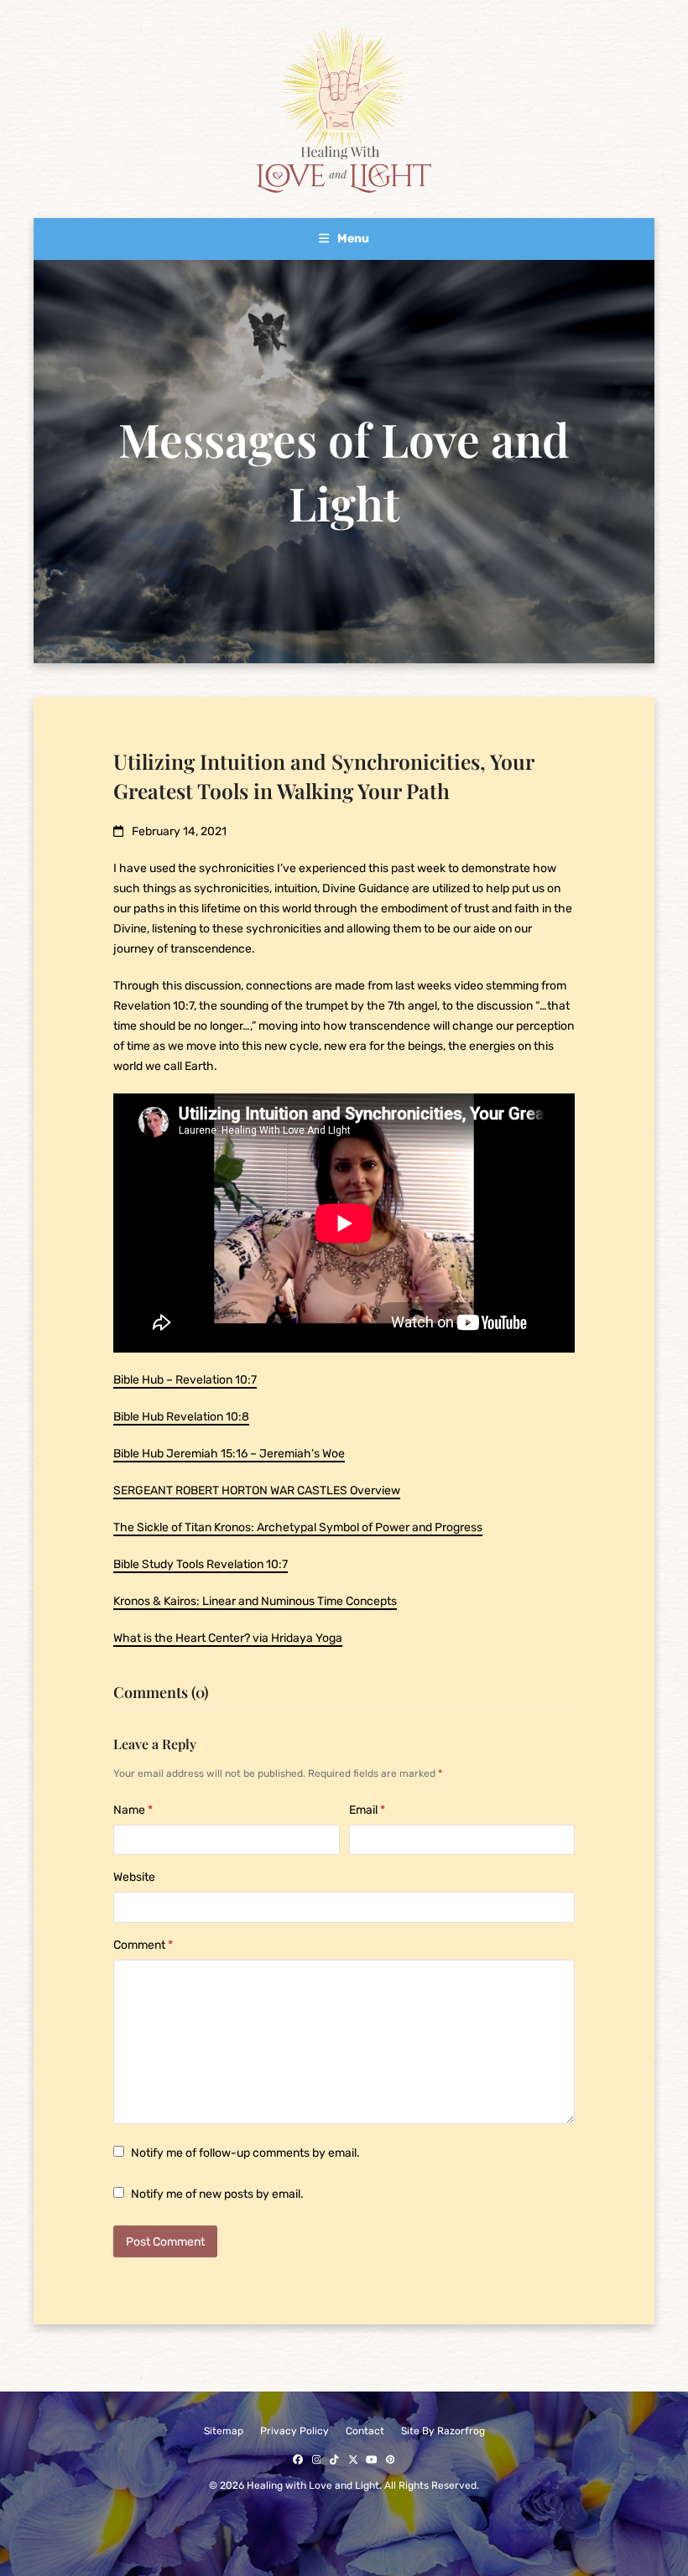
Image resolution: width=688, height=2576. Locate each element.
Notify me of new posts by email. (217, 2194)
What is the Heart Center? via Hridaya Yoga (228, 1638)
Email (367, 1810)
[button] (344, 239)
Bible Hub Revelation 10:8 (181, 1417)
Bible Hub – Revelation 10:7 (185, 1380)
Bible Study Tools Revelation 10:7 (201, 1564)
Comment (143, 1945)
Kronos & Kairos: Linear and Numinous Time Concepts (255, 1601)
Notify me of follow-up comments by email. (245, 2153)
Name (133, 1810)
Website (134, 1877)
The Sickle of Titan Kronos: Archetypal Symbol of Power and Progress (298, 1527)
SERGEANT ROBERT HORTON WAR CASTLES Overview (257, 1491)
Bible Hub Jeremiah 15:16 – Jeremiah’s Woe (229, 1454)
